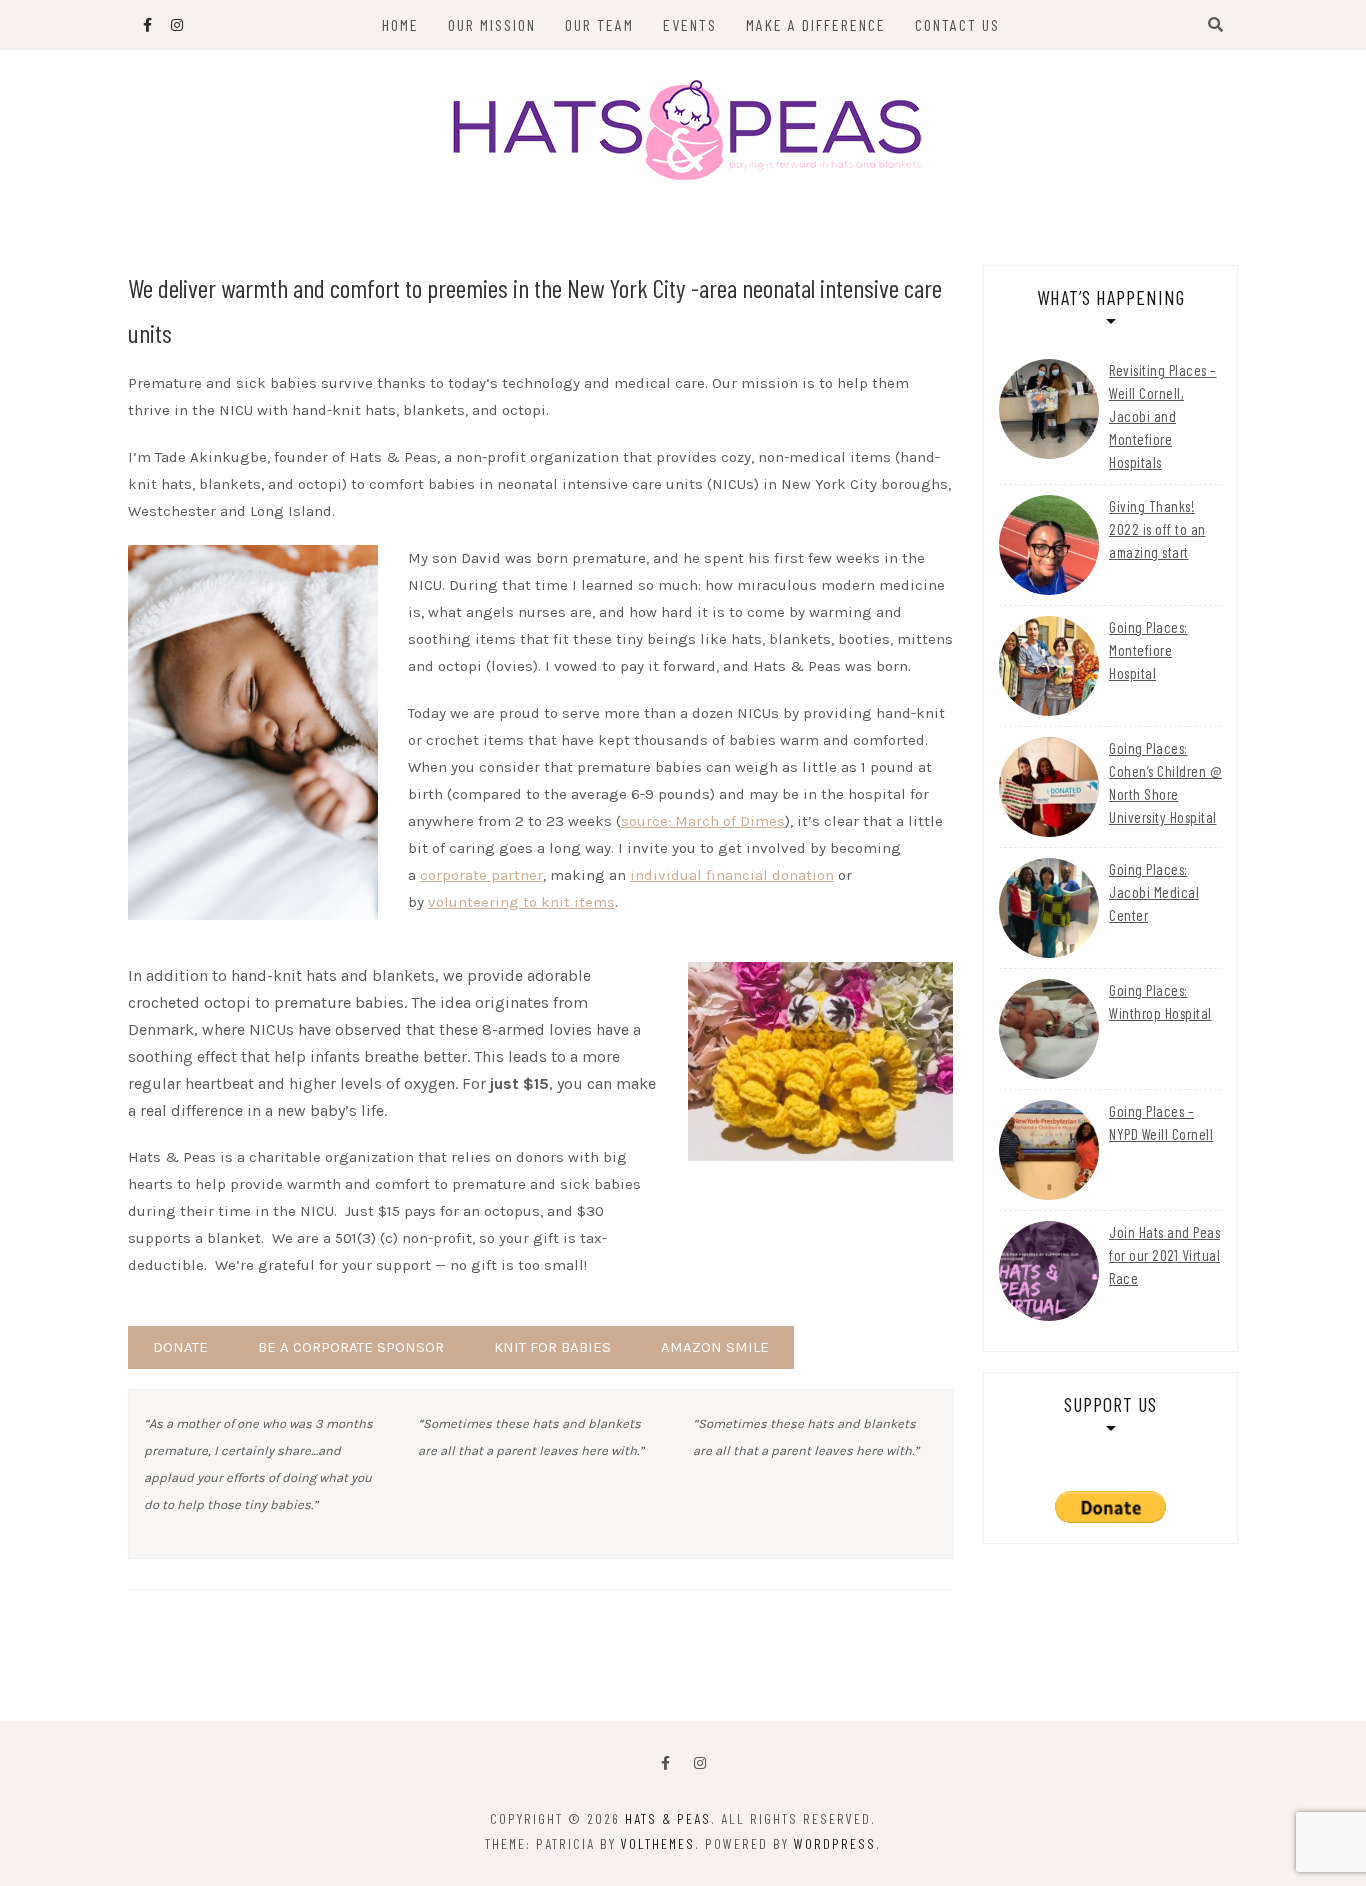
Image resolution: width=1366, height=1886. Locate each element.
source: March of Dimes (703, 821)
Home (400, 24)
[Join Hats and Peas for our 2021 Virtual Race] (1049, 1271)
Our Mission (492, 24)
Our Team (599, 24)
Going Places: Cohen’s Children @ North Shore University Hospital (1165, 782)
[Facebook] (665, 1763)
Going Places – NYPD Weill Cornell (1161, 1122)
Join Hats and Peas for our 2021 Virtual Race (1164, 1255)
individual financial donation (732, 875)
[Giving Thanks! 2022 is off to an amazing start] (1049, 545)
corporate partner (481, 875)
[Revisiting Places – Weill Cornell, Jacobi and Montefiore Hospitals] (1049, 409)
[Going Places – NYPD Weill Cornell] (1049, 1150)
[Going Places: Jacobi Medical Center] (1049, 908)
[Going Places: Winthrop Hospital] (1049, 1029)
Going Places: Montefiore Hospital (1148, 650)
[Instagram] (700, 1763)
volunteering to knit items (521, 902)
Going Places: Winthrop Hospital (1160, 1001)
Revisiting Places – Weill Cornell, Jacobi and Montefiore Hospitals (1163, 416)
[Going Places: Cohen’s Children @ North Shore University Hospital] (1049, 787)
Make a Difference (816, 24)
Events (690, 24)
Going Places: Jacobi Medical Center (1154, 892)
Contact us (957, 24)
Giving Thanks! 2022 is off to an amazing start (1157, 529)
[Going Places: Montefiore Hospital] (1049, 666)
